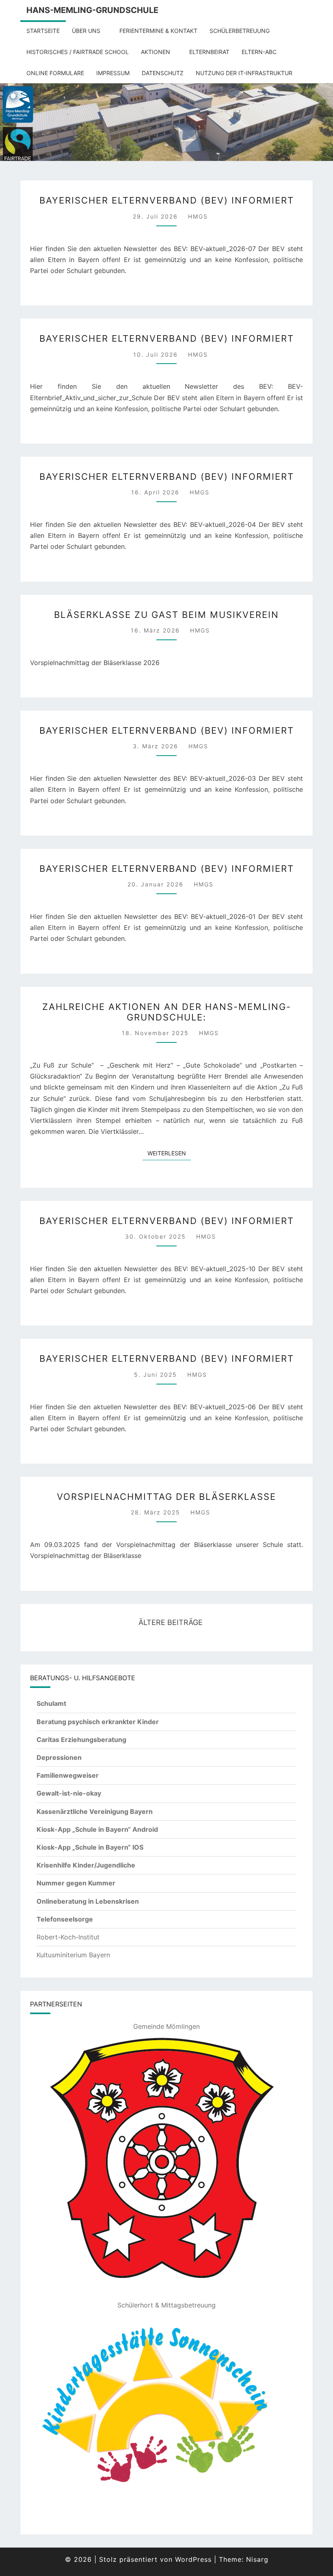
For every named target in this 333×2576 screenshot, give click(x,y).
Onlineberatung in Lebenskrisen (88, 1901)
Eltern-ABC (259, 52)
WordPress (193, 2559)
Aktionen (156, 52)
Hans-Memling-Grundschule (92, 10)
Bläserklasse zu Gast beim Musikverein (166, 615)
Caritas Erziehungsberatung (81, 1740)
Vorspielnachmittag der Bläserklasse (166, 1497)
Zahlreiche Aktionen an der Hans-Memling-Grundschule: (167, 1012)
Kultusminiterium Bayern (73, 1955)
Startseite (43, 31)
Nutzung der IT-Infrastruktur (244, 73)
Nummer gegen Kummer (76, 1883)
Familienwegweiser (68, 1775)
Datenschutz (163, 73)
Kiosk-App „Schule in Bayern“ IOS (90, 1847)
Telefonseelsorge (65, 1919)
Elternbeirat (209, 52)
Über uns (86, 31)
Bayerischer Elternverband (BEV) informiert (167, 200)
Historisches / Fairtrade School (78, 52)
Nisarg (257, 2559)
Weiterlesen (169, 1153)
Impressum (113, 73)
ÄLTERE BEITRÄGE (170, 1622)
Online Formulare (55, 73)
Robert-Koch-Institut (68, 1937)
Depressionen (59, 1757)
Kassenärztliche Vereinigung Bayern (95, 1811)
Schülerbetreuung (240, 31)
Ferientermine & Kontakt (158, 31)
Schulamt (51, 1703)
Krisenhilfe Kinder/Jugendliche (86, 1865)
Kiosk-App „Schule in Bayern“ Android (97, 1829)
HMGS (198, 216)
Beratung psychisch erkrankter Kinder (98, 1722)
